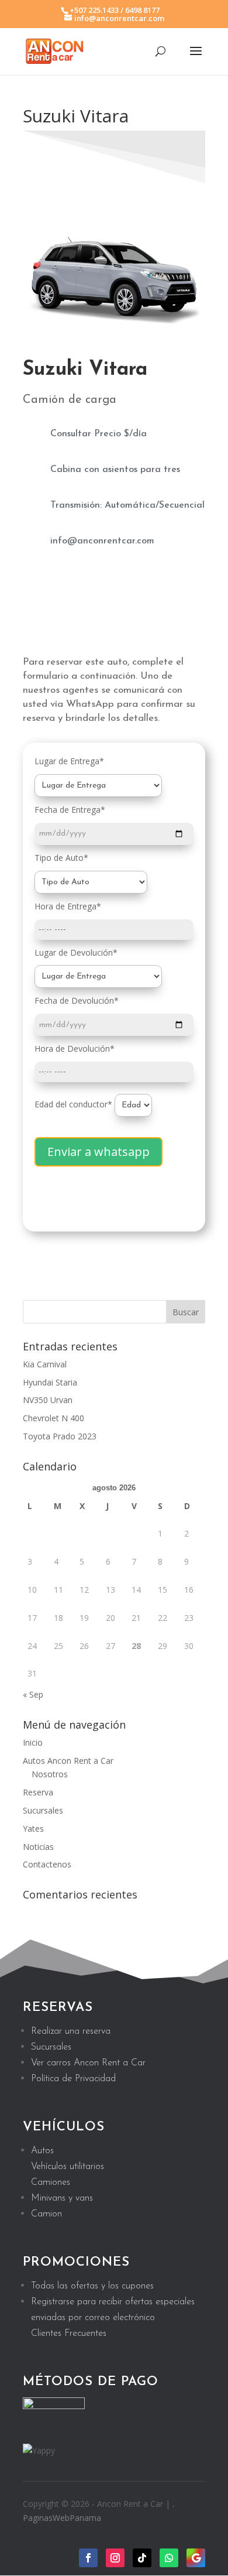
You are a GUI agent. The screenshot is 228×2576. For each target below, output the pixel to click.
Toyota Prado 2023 (60, 1436)
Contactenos (47, 1864)
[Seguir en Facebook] (88, 2558)
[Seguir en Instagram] (115, 2558)
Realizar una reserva (71, 2031)
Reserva (38, 1792)
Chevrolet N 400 (53, 1418)
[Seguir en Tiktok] (142, 2558)
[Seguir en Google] (196, 2558)
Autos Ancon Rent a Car (68, 1761)
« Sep (33, 1694)
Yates (33, 1828)
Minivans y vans (62, 2198)
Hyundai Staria (50, 1382)
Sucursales (43, 1810)
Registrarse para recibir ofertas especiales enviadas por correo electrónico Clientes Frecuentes (113, 2318)
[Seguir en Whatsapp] (169, 2558)
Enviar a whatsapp (99, 1152)
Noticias (38, 1847)
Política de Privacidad (73, 2079)
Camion (46, 2214)
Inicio (33, 1742)
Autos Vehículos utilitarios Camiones (68, 2167)
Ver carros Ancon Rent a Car (88, 2063)
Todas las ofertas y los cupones (92, 2286)
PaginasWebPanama (62, 2518)
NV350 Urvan (48, 1400)
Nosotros (50, 1774)
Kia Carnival (45, 1364)
